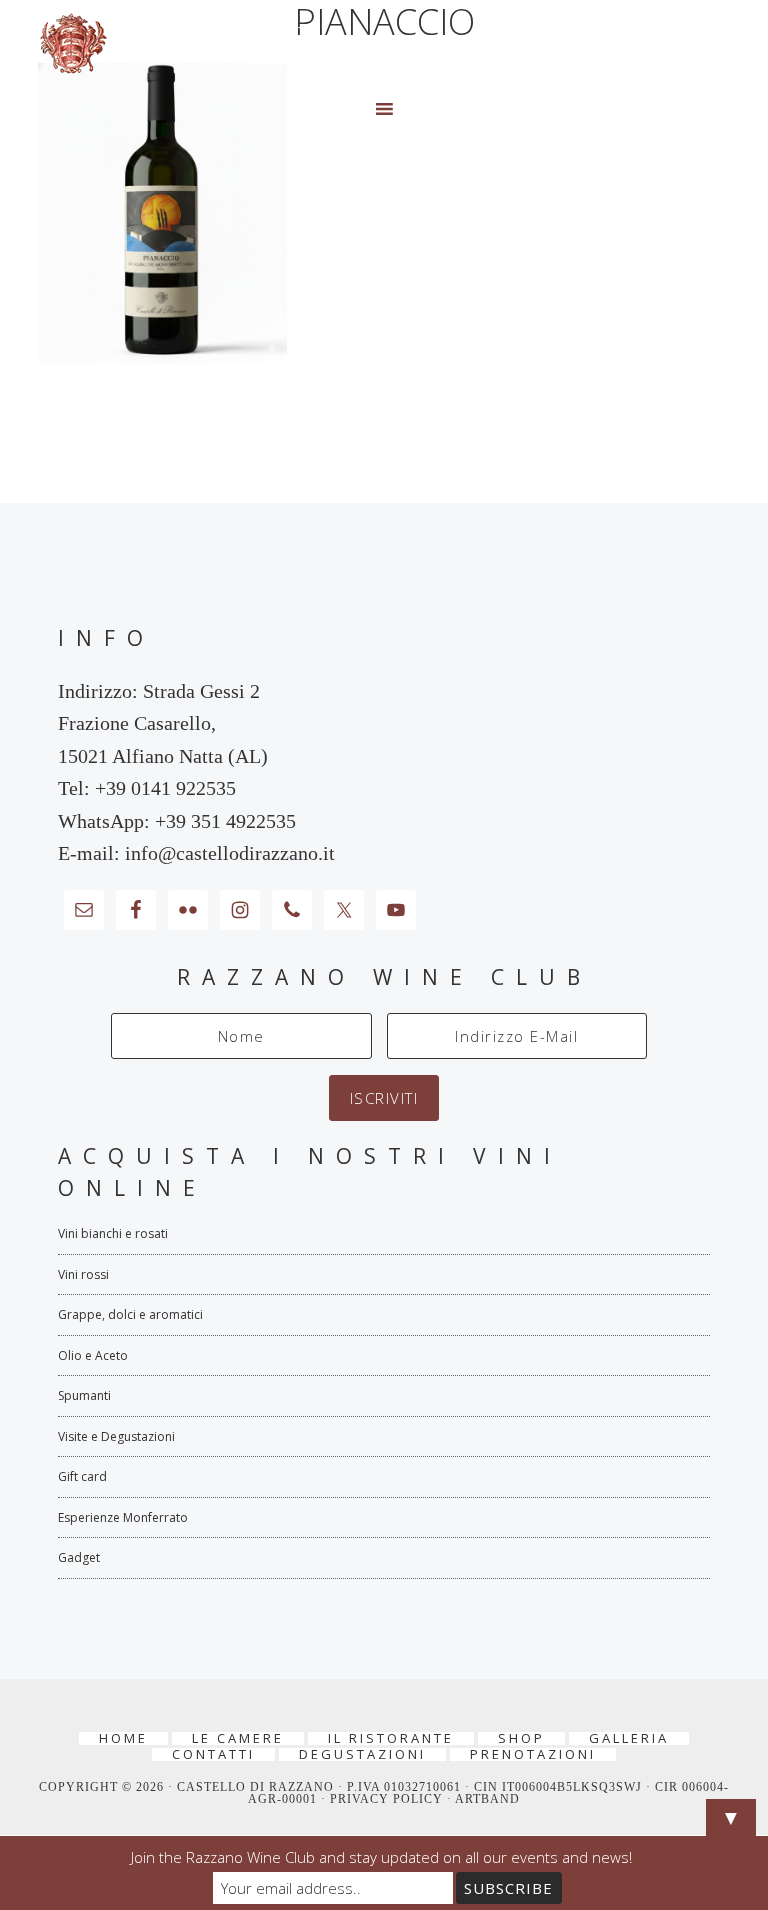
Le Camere (238, 1738)
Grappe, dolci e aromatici (130, 1314)
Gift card (82, 1476)
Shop (521, 1738)
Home (123, 1738)
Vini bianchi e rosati (113, 1233)
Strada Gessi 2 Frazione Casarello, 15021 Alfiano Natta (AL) (163, 723)
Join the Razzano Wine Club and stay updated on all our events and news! (381, 1857)
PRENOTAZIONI (533, 1754)
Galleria (629, 1738)
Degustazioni (362, 1754)
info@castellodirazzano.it (230, 853)
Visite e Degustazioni (116, 1436)
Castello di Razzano (383, 44)
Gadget (79, 1557)
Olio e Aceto (93, 1355)
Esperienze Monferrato (123, 1517)
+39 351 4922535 (225, 821)
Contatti (213, 1754)
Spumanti (84, 1395)
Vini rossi (83, 1274)
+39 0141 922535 (165, 788)
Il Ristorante (391, 1738)
